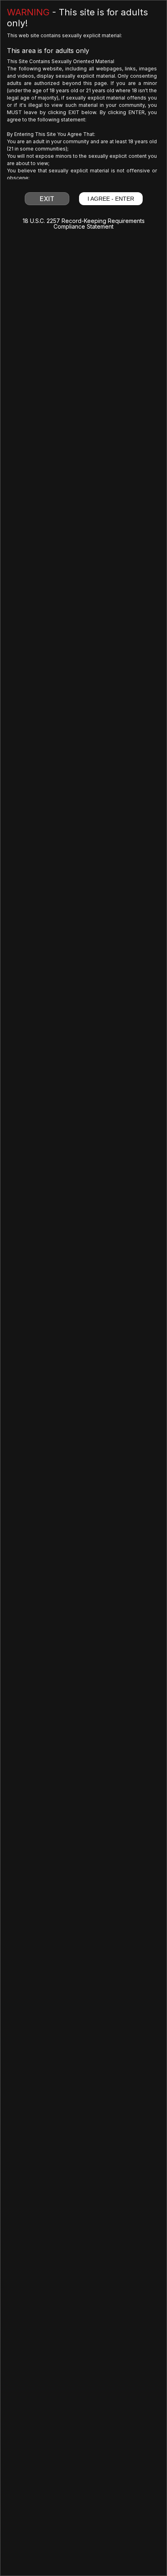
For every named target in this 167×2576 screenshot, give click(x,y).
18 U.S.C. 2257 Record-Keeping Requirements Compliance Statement (84, 224)
